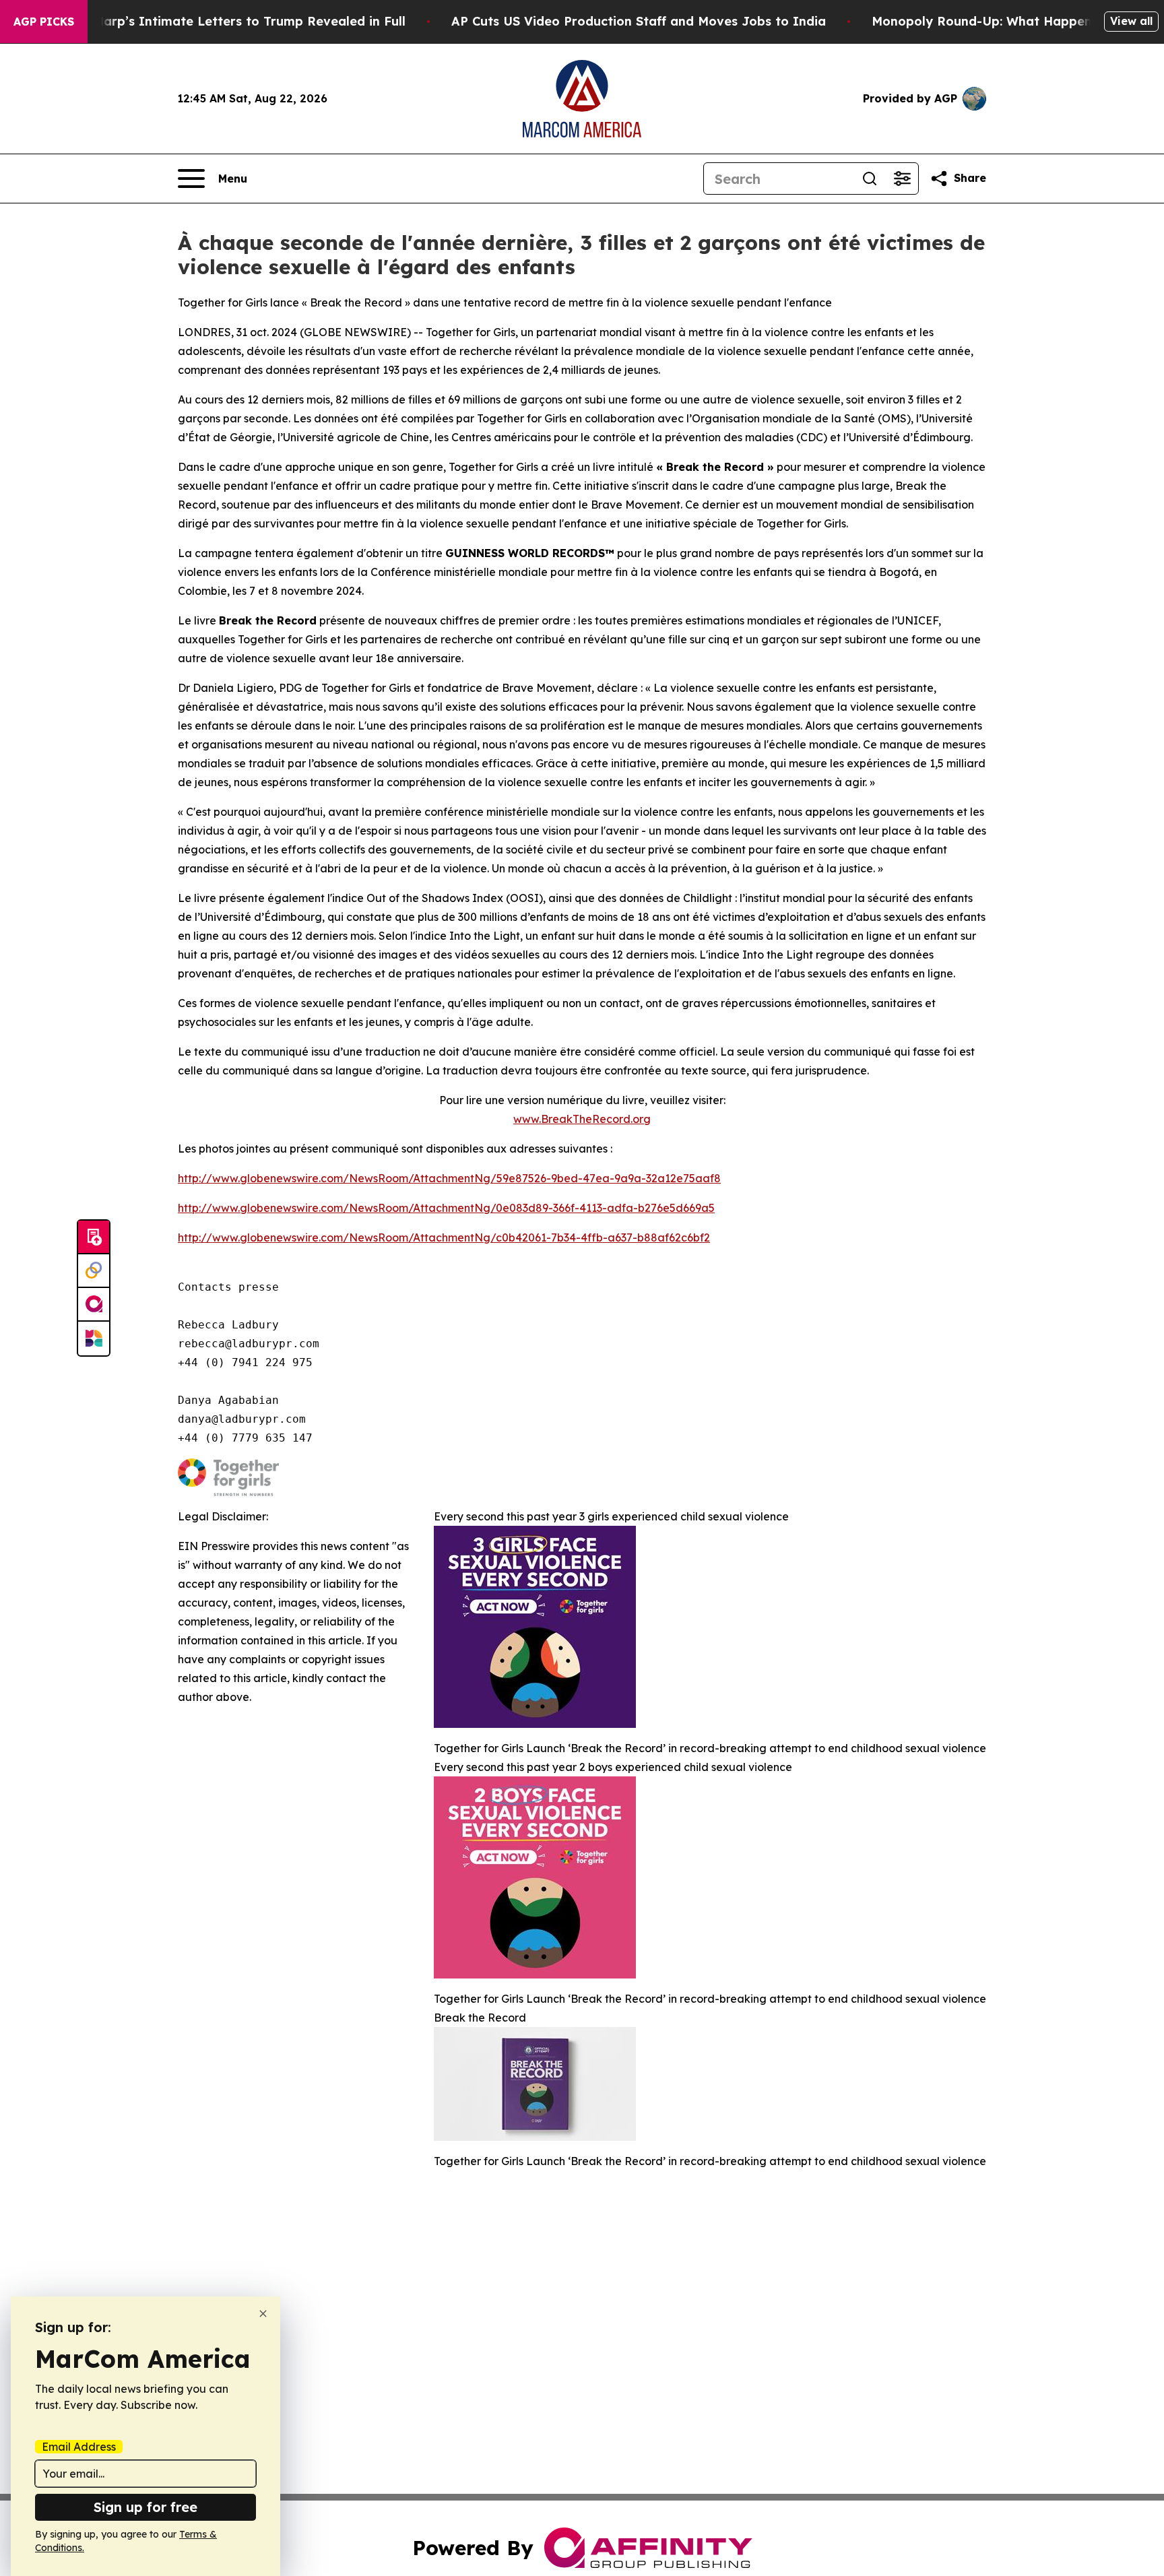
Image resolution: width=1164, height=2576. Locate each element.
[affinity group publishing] (94, 1305)
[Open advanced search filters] (902, 179)
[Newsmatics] (94, 1339)
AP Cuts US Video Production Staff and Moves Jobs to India (639, 21)
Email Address (79, 2447)
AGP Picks (44, 22)
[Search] (870, 179)
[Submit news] (94, 1237)
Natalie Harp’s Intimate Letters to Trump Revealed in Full (225, 21)
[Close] (263, 2314)
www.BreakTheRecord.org (582, 1119)
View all (1131, 21)
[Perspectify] (94, 1271)
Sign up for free (145, 2507)
